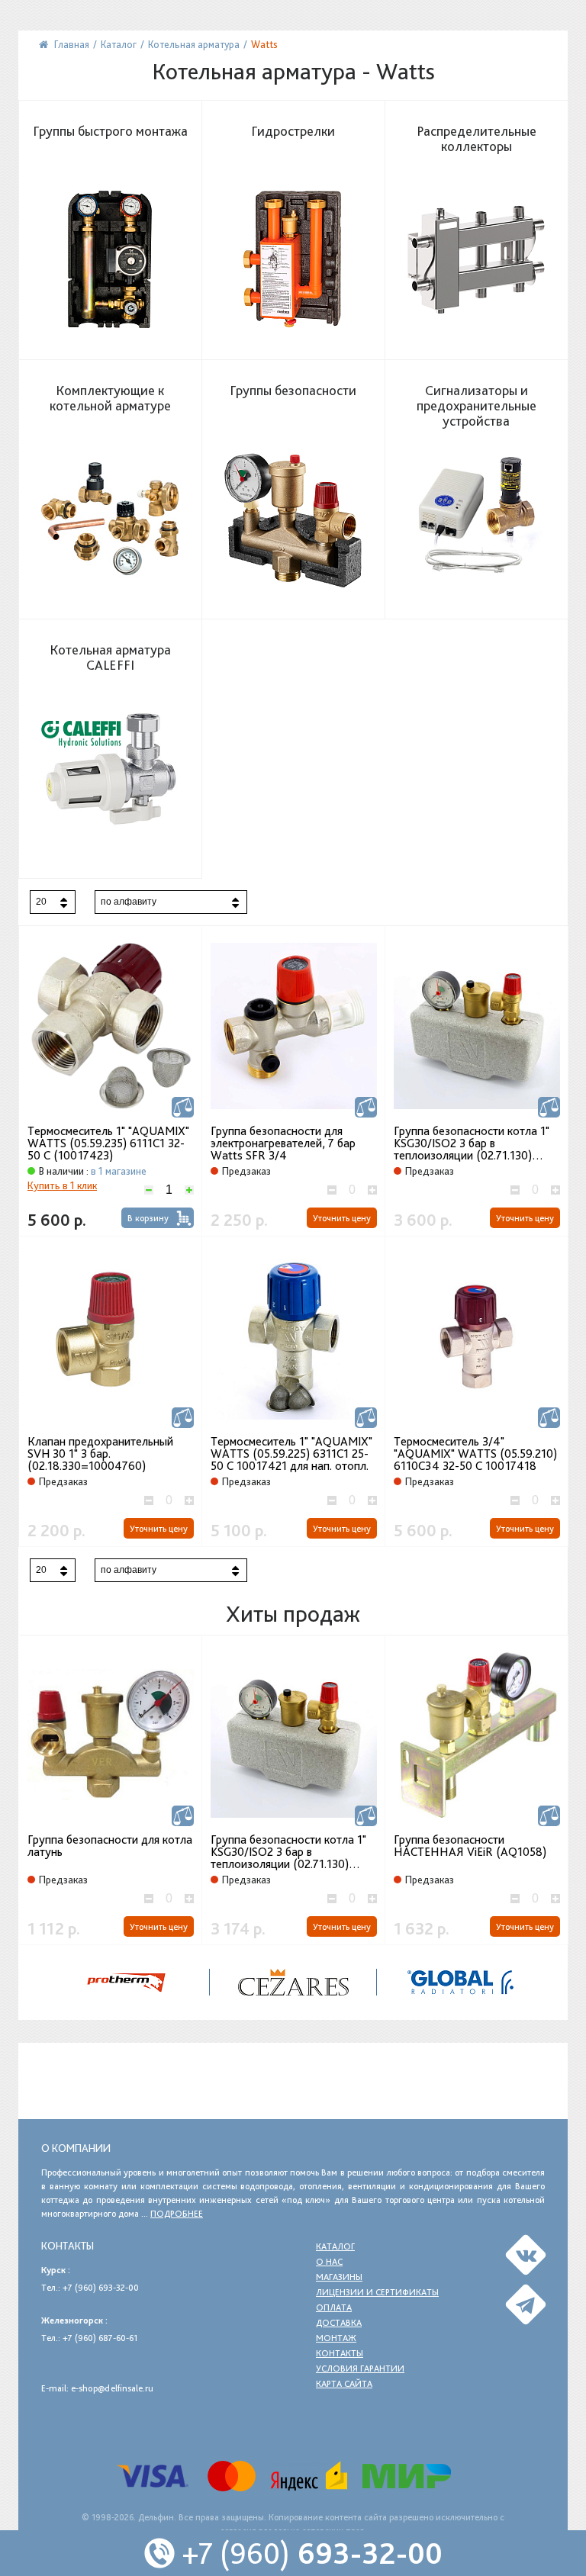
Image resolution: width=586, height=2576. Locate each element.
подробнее (177, 2214)
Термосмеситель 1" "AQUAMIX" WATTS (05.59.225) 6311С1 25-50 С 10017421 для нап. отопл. (291, 1454)
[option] (111, 1790)
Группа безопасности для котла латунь (110, 1846)
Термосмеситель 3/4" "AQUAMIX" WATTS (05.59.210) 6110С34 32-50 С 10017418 (475, 1454)
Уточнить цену (342, 1218)
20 (41, 902)
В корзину (148, 1218)
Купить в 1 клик (62, 1185)
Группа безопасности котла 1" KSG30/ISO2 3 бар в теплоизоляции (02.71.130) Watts (472, 1143)
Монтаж (336, 2338)
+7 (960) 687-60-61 (100, 2338)
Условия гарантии (360, 2369)
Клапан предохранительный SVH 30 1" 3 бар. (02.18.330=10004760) (100, 1454)
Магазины (339, 2277)
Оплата (334, 2307)
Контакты (340, 2353)
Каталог (335, 2246)
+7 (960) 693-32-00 (101, 2288)
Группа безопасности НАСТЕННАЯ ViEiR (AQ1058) (470, 1846)
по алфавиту (129, 902)
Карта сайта (344, 2384)
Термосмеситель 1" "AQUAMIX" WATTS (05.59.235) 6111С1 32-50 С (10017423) (108, 1143)
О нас (329, 2262)
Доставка (339, 2323)
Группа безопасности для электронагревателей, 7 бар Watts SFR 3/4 (283, 1143)
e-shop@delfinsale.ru (112, 2388)
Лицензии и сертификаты (377, 2292)
